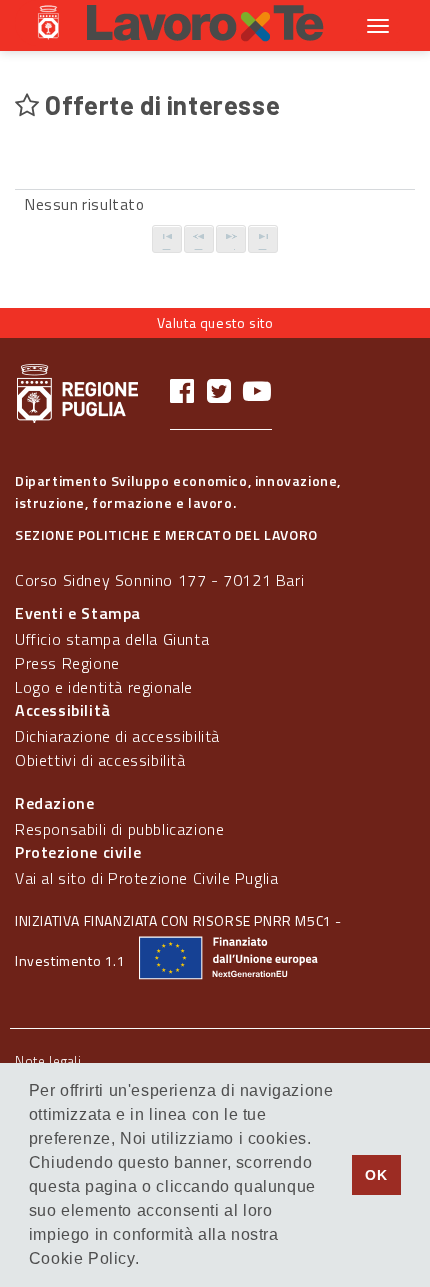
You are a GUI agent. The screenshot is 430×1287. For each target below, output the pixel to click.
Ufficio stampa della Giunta (112, 639)
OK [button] (376, 1175)
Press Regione (67, 663)
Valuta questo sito (215, 322)
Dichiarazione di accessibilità (117, 736)
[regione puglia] (50, 25)
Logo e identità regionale (104, 687)
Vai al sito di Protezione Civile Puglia (146, 878)
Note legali (48, 1061)
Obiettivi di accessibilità (100, 760)
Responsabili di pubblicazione (119, 829)
